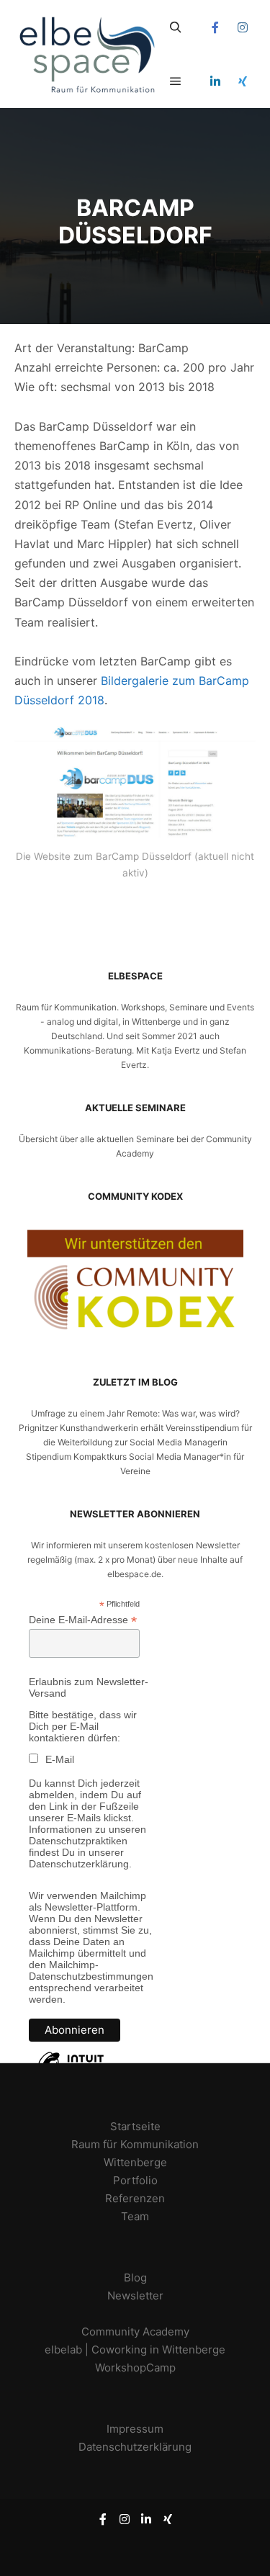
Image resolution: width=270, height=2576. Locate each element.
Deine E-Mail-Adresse (83, 1620)
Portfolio (135, 2180)
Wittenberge (135, 2162)
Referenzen (135, 2198)
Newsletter (135, 2295)
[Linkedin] (215, 81)
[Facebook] (215, 27)
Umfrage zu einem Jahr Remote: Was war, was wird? (135, 1413)
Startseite (135, 2126)
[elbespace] (86, 54)
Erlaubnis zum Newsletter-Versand (89, 1687)
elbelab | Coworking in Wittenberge (135, 2350)
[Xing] (243, 81)
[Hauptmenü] (176, 81)
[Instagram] (243, 27)
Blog (135, 2277)
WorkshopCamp (135, 2368)
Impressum (135, 2429)
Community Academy (135, 2332)
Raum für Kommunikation (135, 2144)
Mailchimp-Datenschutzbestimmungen (91, 1970)
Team (135, 2216)
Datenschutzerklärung (135, 2447)
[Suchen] (176, 27)
